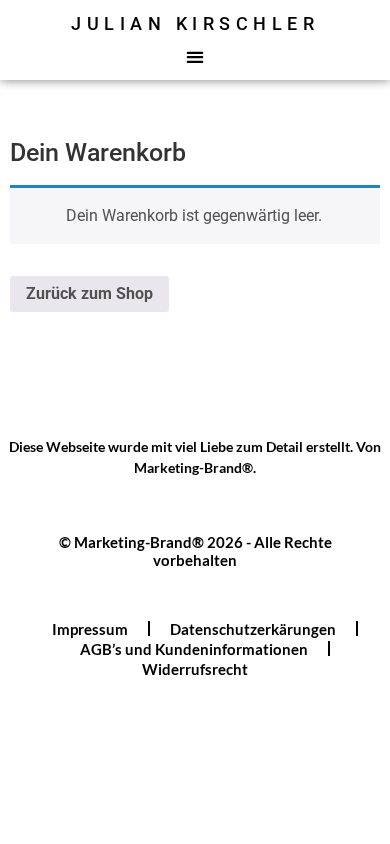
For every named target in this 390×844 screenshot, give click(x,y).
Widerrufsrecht (195, 669)
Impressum (90, 629)
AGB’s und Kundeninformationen (194, 649)
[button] (195, 56)
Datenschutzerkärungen (253, 629)
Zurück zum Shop (89, 293)
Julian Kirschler (195, 23)
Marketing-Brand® (193, 467)
